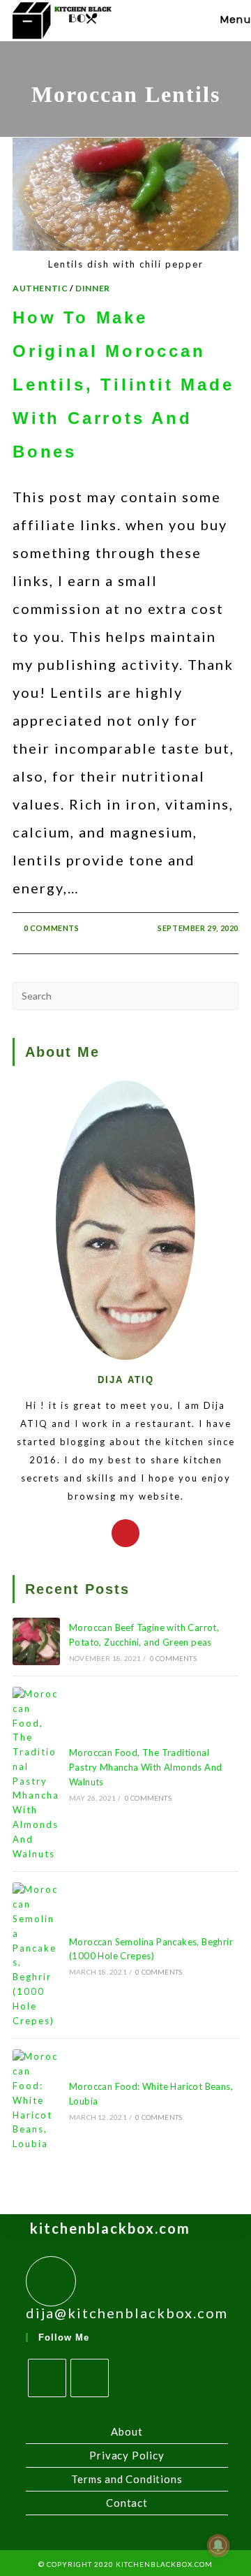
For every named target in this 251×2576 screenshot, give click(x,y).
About (127, 2431)
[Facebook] (47, 2378)
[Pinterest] (125, 1533)
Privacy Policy (127, 2455)
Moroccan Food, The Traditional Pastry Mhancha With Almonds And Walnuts (145, 1767)
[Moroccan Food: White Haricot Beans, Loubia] (36, 2100)
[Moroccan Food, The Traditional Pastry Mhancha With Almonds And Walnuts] (36, 1774)
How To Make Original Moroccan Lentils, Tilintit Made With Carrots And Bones (123, 385)
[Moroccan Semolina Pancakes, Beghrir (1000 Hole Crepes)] (36, 1955)
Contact (127, 2503)
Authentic (40, 288)
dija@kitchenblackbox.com (127, 2313)
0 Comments (52, 928)
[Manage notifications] (218, 2545)
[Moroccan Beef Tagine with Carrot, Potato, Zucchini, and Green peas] (36, 1641)
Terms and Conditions (127, 2479)
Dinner (93, 288)
